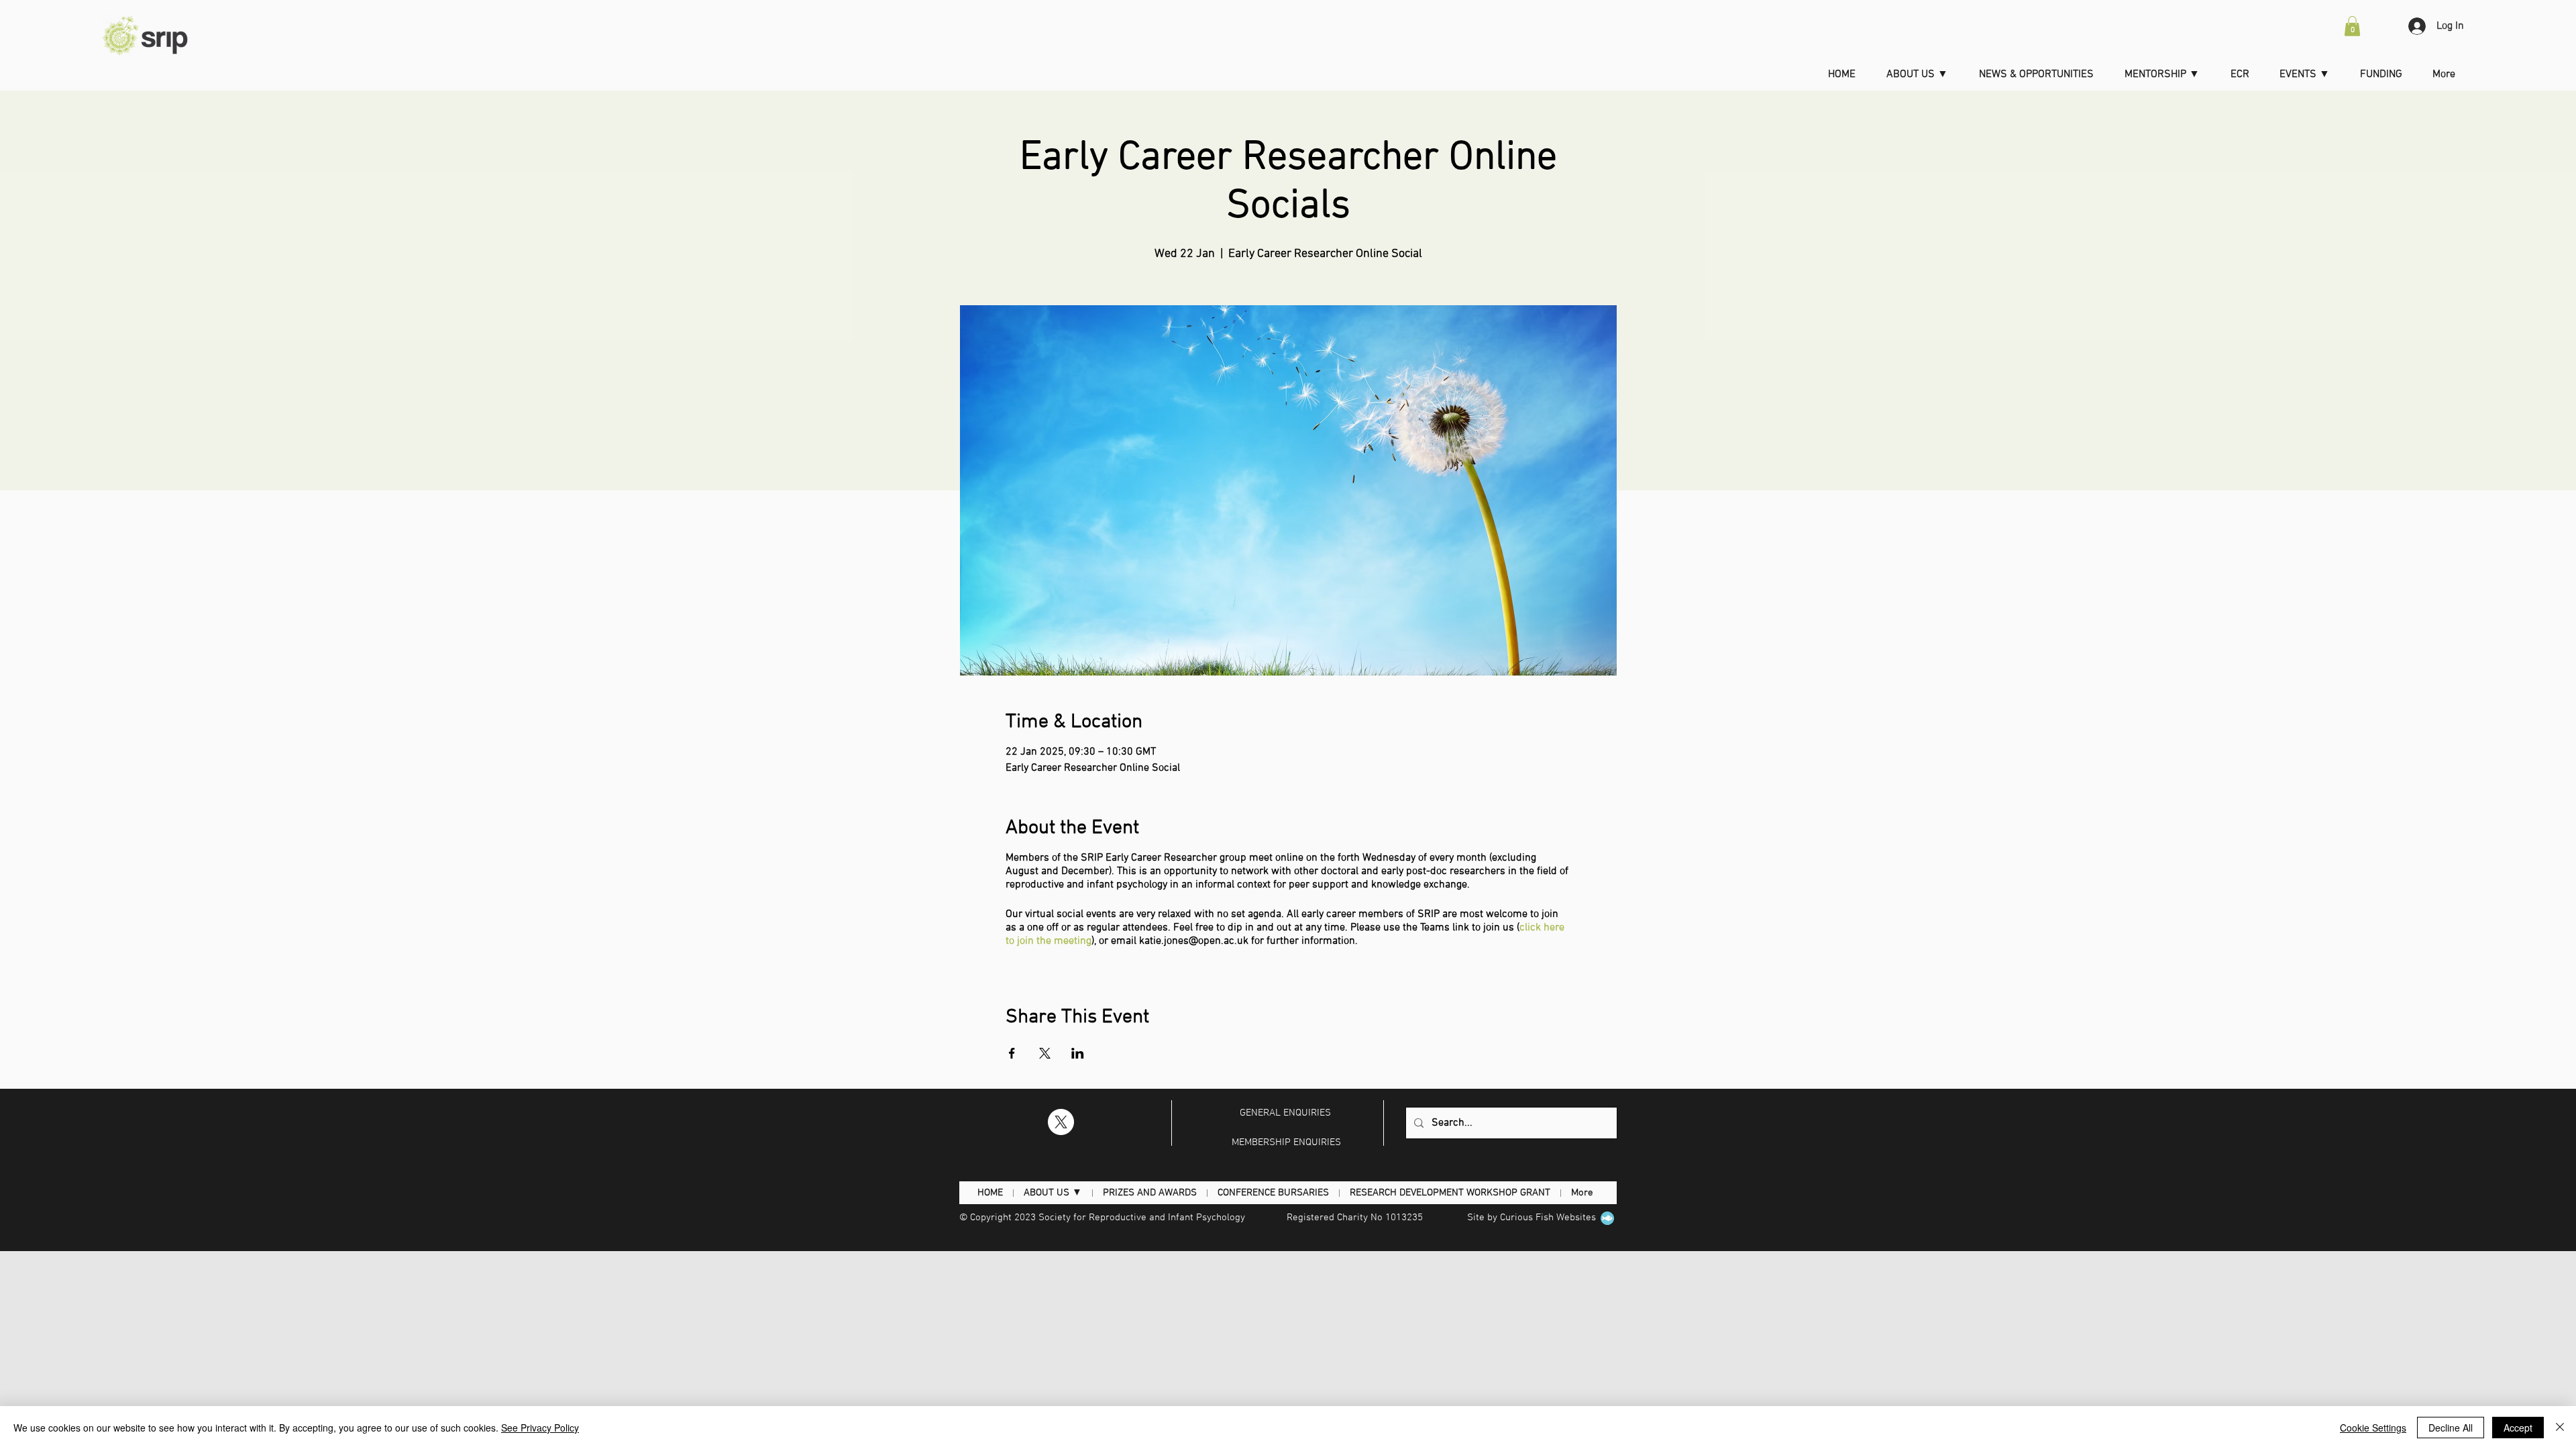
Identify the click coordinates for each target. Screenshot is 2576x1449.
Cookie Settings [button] (2373, 1428)
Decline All (2451, 1428)
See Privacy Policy (540, 1428)
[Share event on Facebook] (1012, 1053)
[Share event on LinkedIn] (1078, 1053)
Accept (2518, 1428)
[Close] (2560, 1428)
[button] (2352, 26)
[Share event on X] (1045, 1053)
